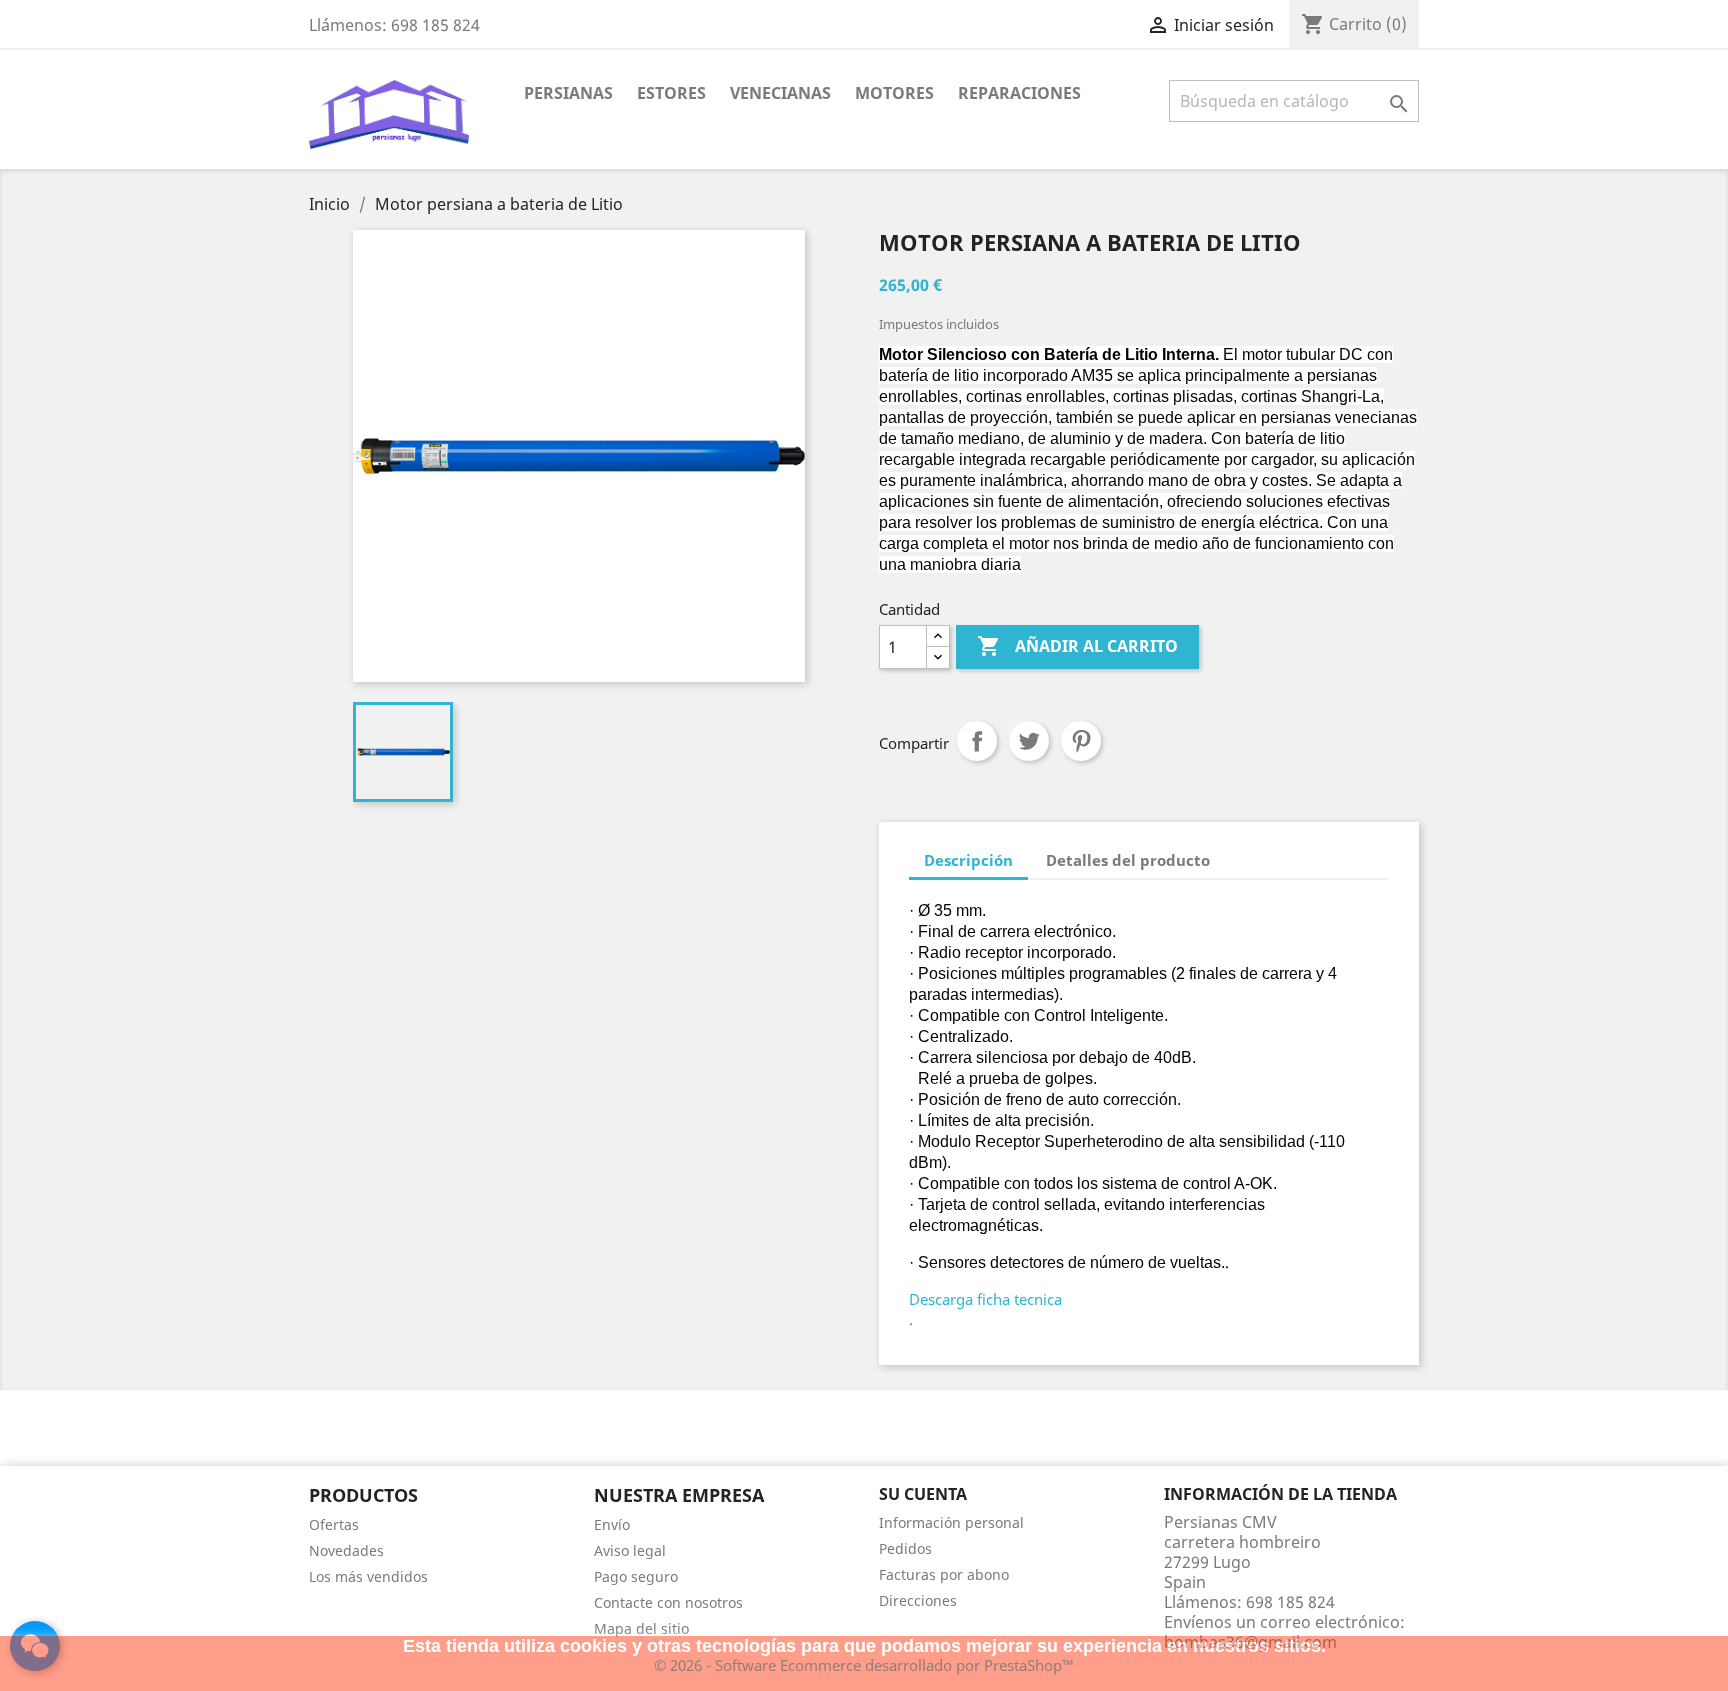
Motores (894, 93)
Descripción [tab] (968, 860)
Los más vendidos (368, 1576)
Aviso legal (630, 1550)
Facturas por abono (944, 1574)
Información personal (951, 1522)
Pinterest (1081, 741)
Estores (671, 93)
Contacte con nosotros (668, 1602)
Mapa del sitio (641, 1628)
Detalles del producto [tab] (1128, 860)
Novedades (346, 1550)
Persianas (568, 93)
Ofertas (334, 1524)
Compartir (977, 741)
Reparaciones (1019, 93)
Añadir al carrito (1077, 646)
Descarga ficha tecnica (985, 1299)
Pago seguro (636, 1576)
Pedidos (905, 1548)
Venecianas (780, 93)
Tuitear (1029, 741)
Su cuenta (923, 1494)
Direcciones (918, 1600)
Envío (612, 1524)
